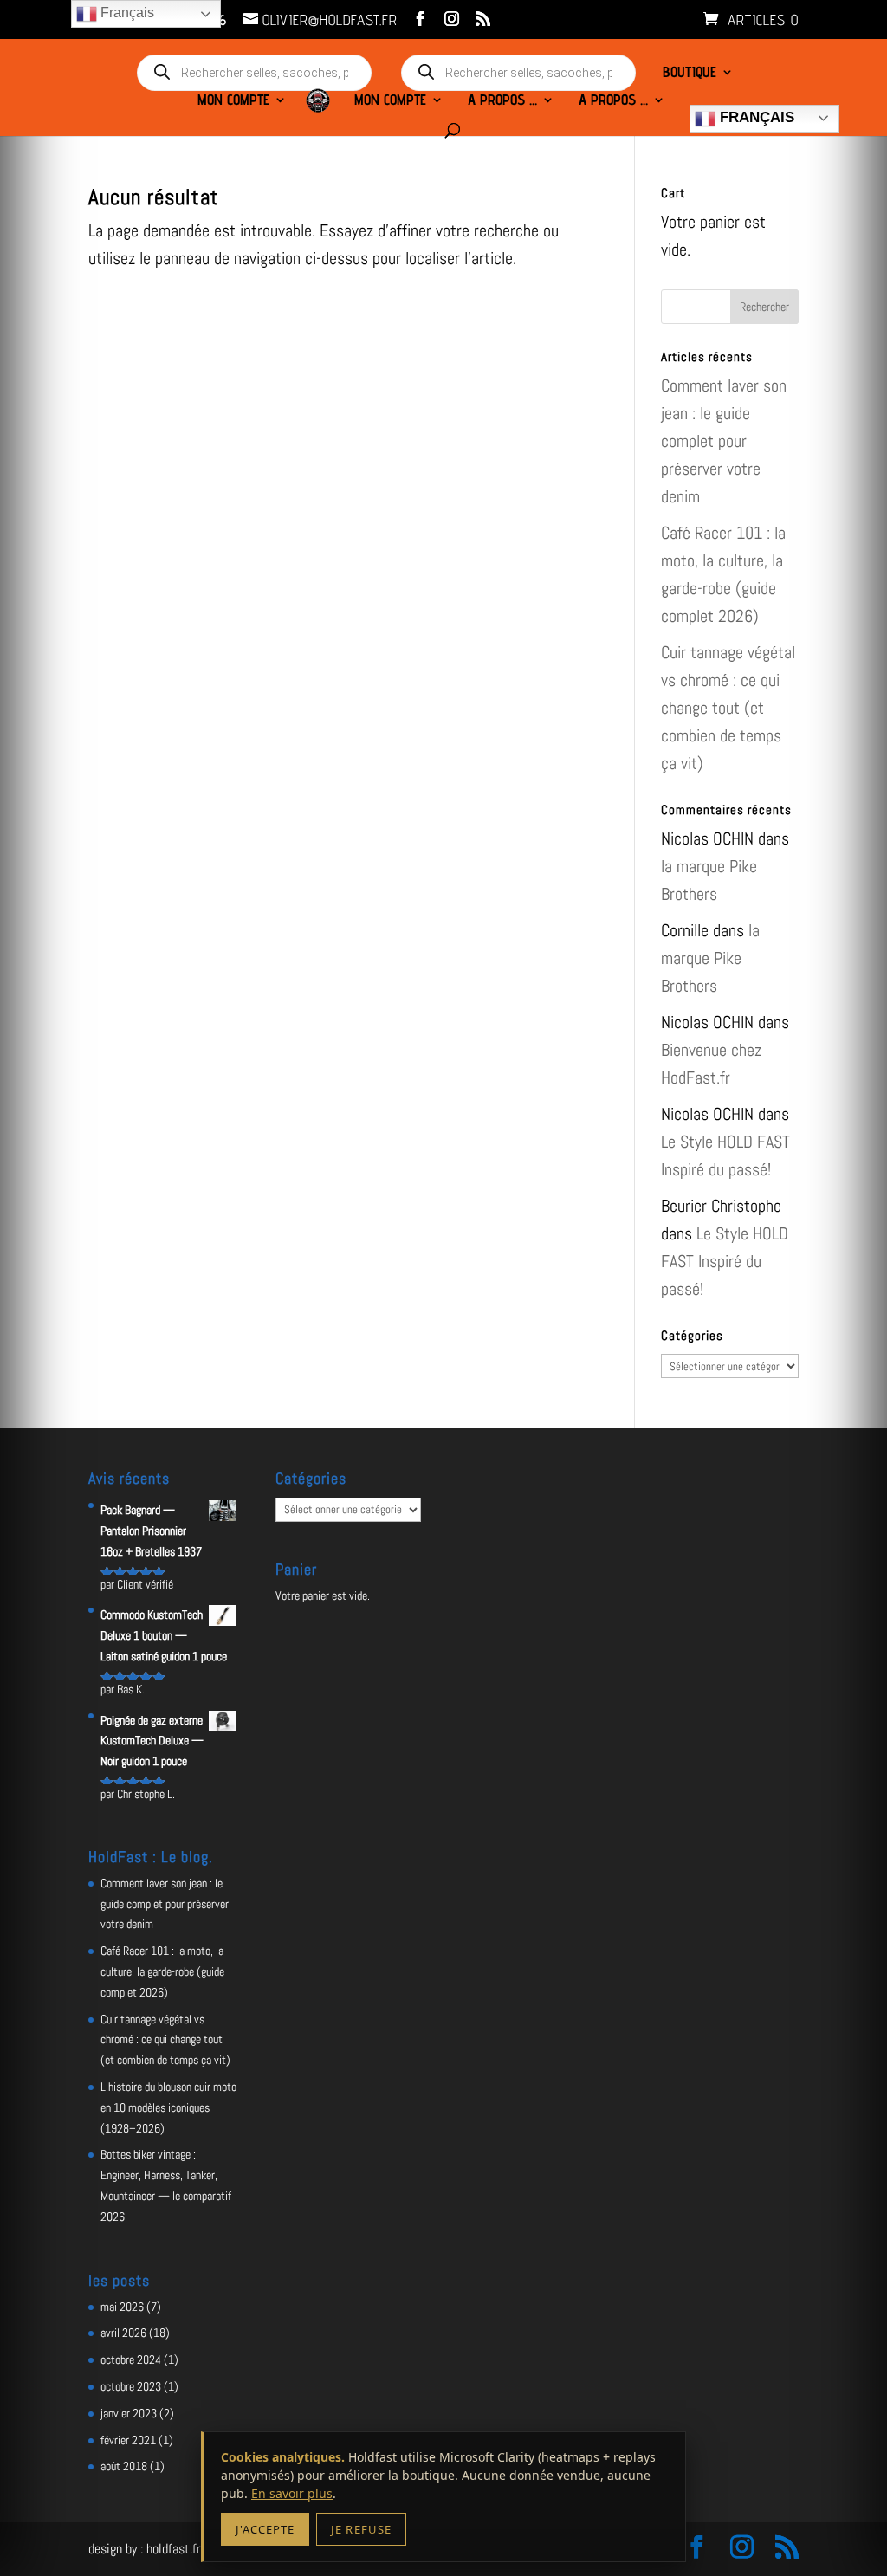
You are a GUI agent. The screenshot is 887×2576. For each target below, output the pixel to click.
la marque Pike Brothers (710, 958)
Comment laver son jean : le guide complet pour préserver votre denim (724, 441)
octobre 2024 (131, 2359)
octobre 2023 (131, 2386)
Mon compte (233, 101)
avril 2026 (123, 2333)
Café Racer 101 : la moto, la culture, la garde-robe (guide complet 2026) (162, 1971)
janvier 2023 (129, 2413)
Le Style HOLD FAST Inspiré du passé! (725, 1261)
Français (755, 117)
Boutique (690, 73)
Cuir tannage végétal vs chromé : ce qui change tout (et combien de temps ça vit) (728, 708)
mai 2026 (122, 2307)
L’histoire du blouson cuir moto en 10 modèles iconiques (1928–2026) (168, 2107)
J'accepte (265, 2529)
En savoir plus (292, 2493)
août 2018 (124, 2466)
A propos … (502, 101)
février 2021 (128, 2440)
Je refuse (361, 2529)
